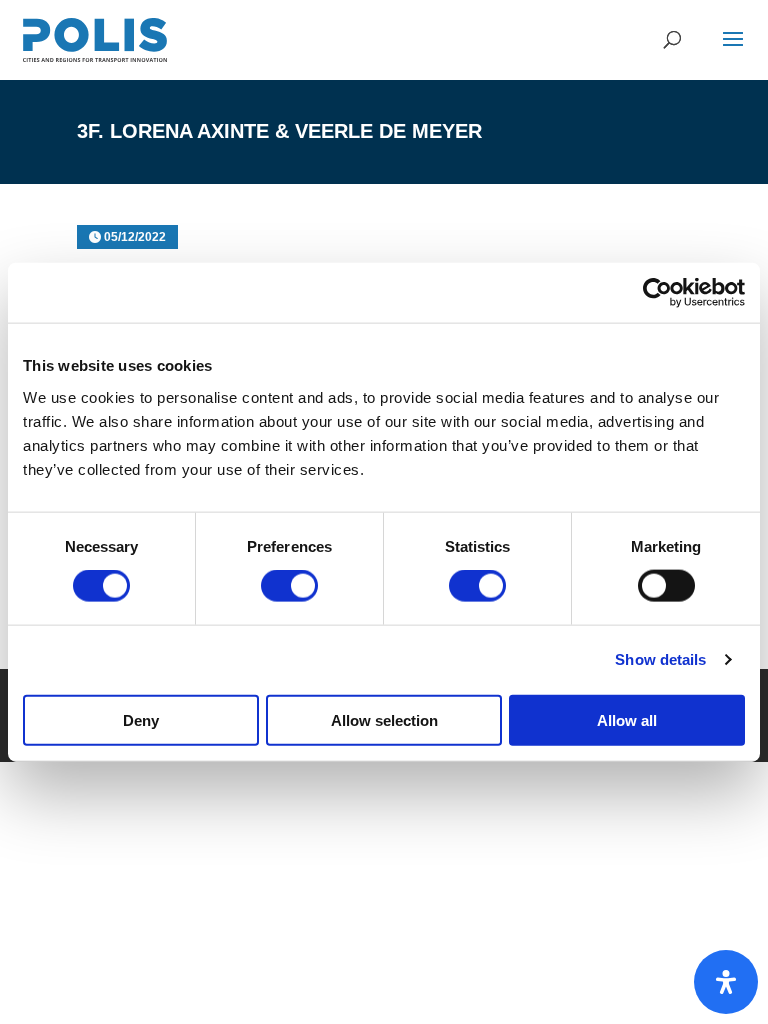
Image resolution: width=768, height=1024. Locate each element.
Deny (141, 719)
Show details (660, 659)
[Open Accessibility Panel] (726, 982)
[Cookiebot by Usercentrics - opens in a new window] (657, 293)
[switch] (289, 586)
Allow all (627, 719)
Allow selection (384, 719)
